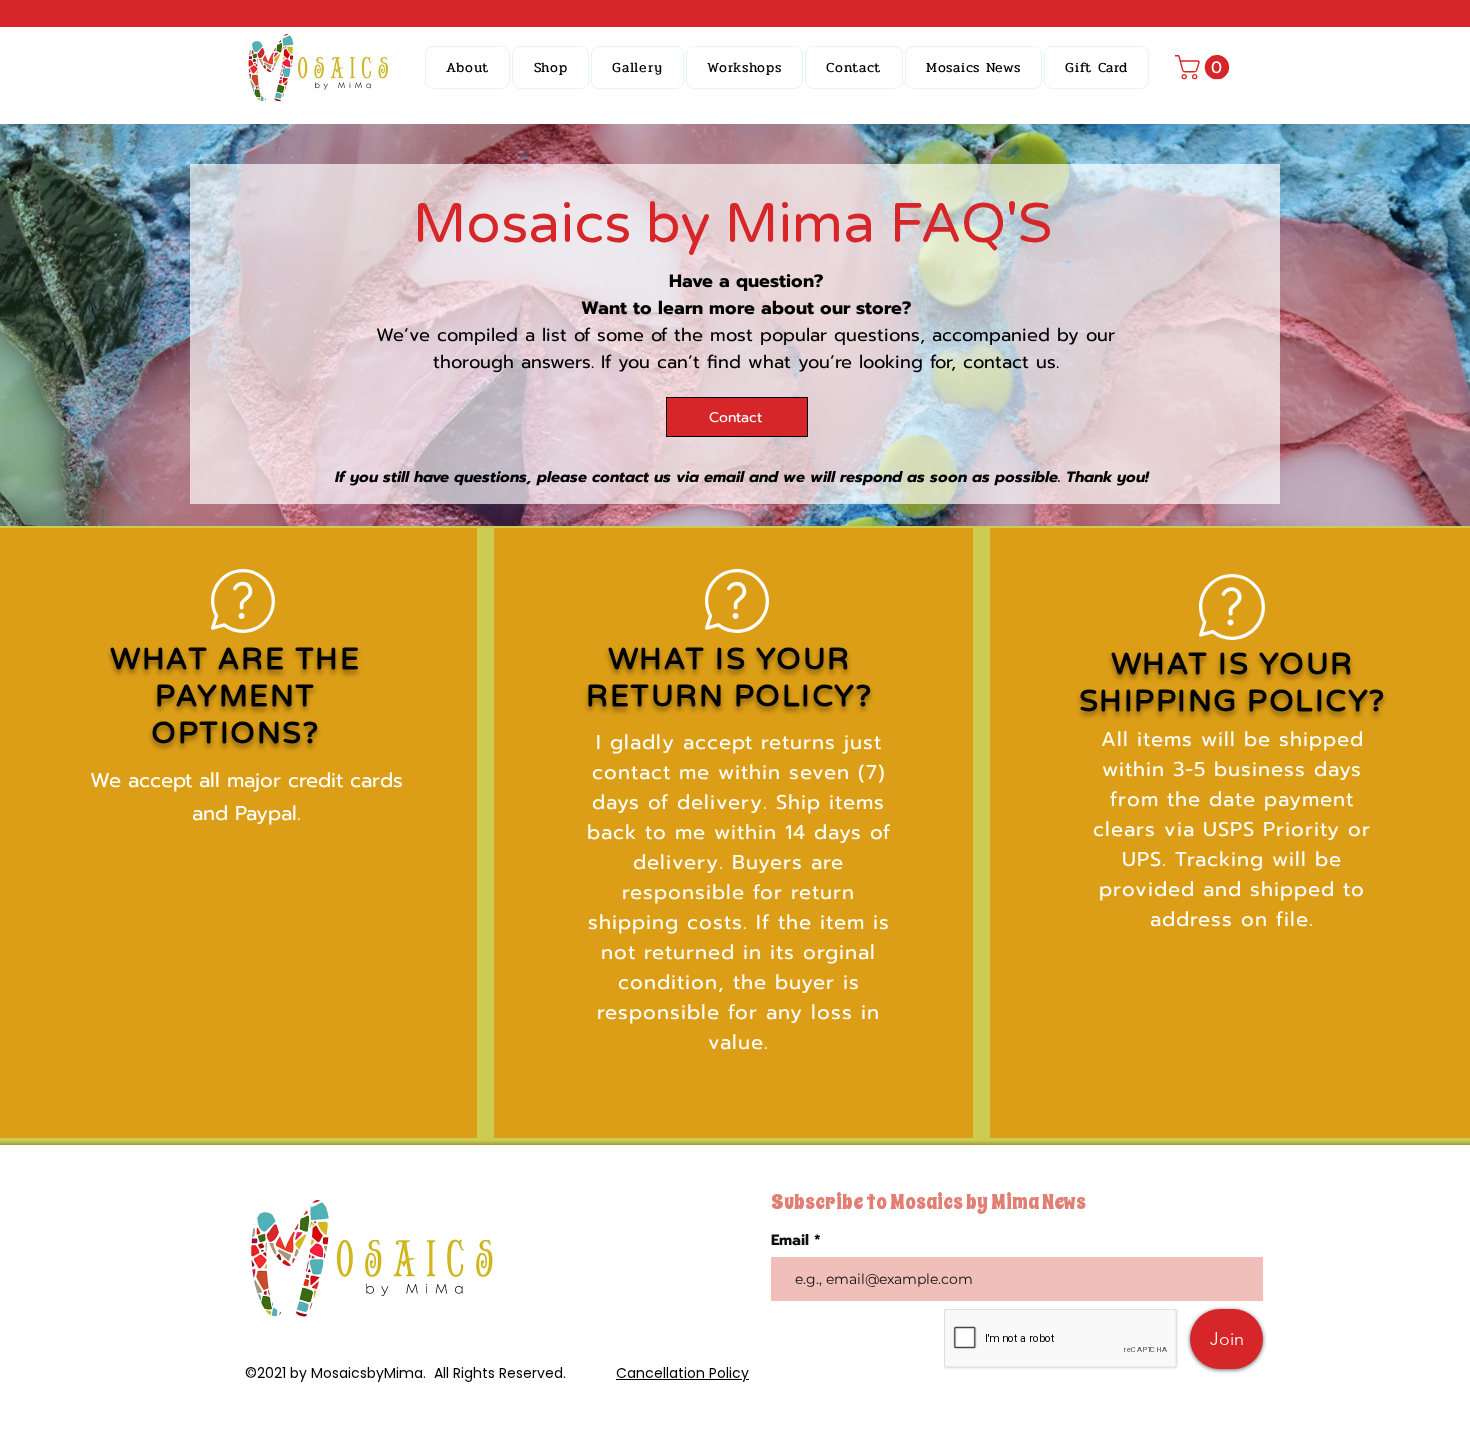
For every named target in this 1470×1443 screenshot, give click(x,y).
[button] (550, 67)
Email (792, 1240)
